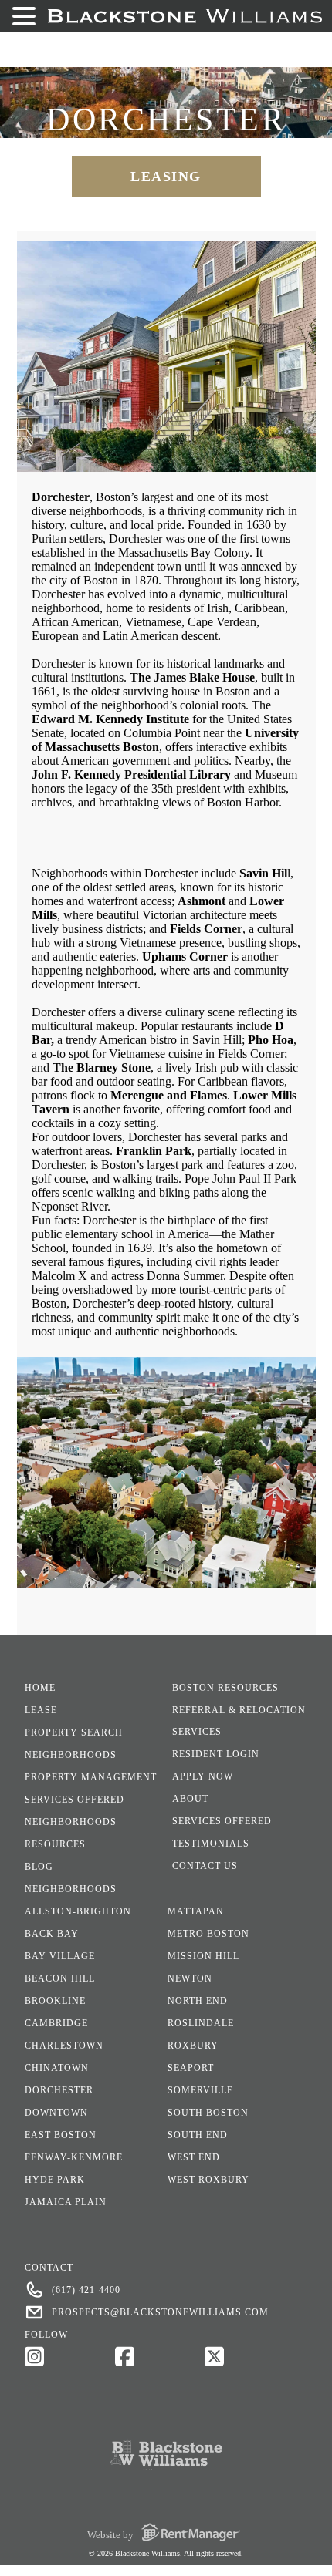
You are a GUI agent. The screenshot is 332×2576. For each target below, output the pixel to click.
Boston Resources (225, 1688)
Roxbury (193, 2046)
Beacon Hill (60, 1978)
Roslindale (201, 2023)
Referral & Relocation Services (239, 1721)
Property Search (74, 1732)
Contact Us (205, 1866)
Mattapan (196, 1911)
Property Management (91, 1777)
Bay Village (60, 1956)
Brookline (55, 2001)
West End (194, 2157)
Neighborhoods (71, 1755)
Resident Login (216, 1754)
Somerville (200, 2090)
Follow (46, 2335)
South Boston (208, 2113)
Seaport (191, 2068)
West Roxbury (208, 2180)
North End (198, 2001)
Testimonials (211, 1844)
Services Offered (75, 1800)
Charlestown (64, 2046)
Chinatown (57, 2068)
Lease (41, 1710)
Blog (39, 1867)
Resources (55, 1844)
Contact (49, 2268)
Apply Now (203, 1776)
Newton (190, 1978)
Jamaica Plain (66, 2202)
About (190, 1799)
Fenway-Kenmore (74, 2157)
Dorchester (59, 2090)
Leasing (166, 177)
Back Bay (52, 1934)
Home (40, 1688)
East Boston (61, 2135)
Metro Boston (208, 1934)
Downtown (56, 2113)
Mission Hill (203, 1956)
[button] (26, 16)
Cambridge (56, 2023)
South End (198, 2135)
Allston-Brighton (78, 1911)
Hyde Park (55, 2180)
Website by (112, 2535)
